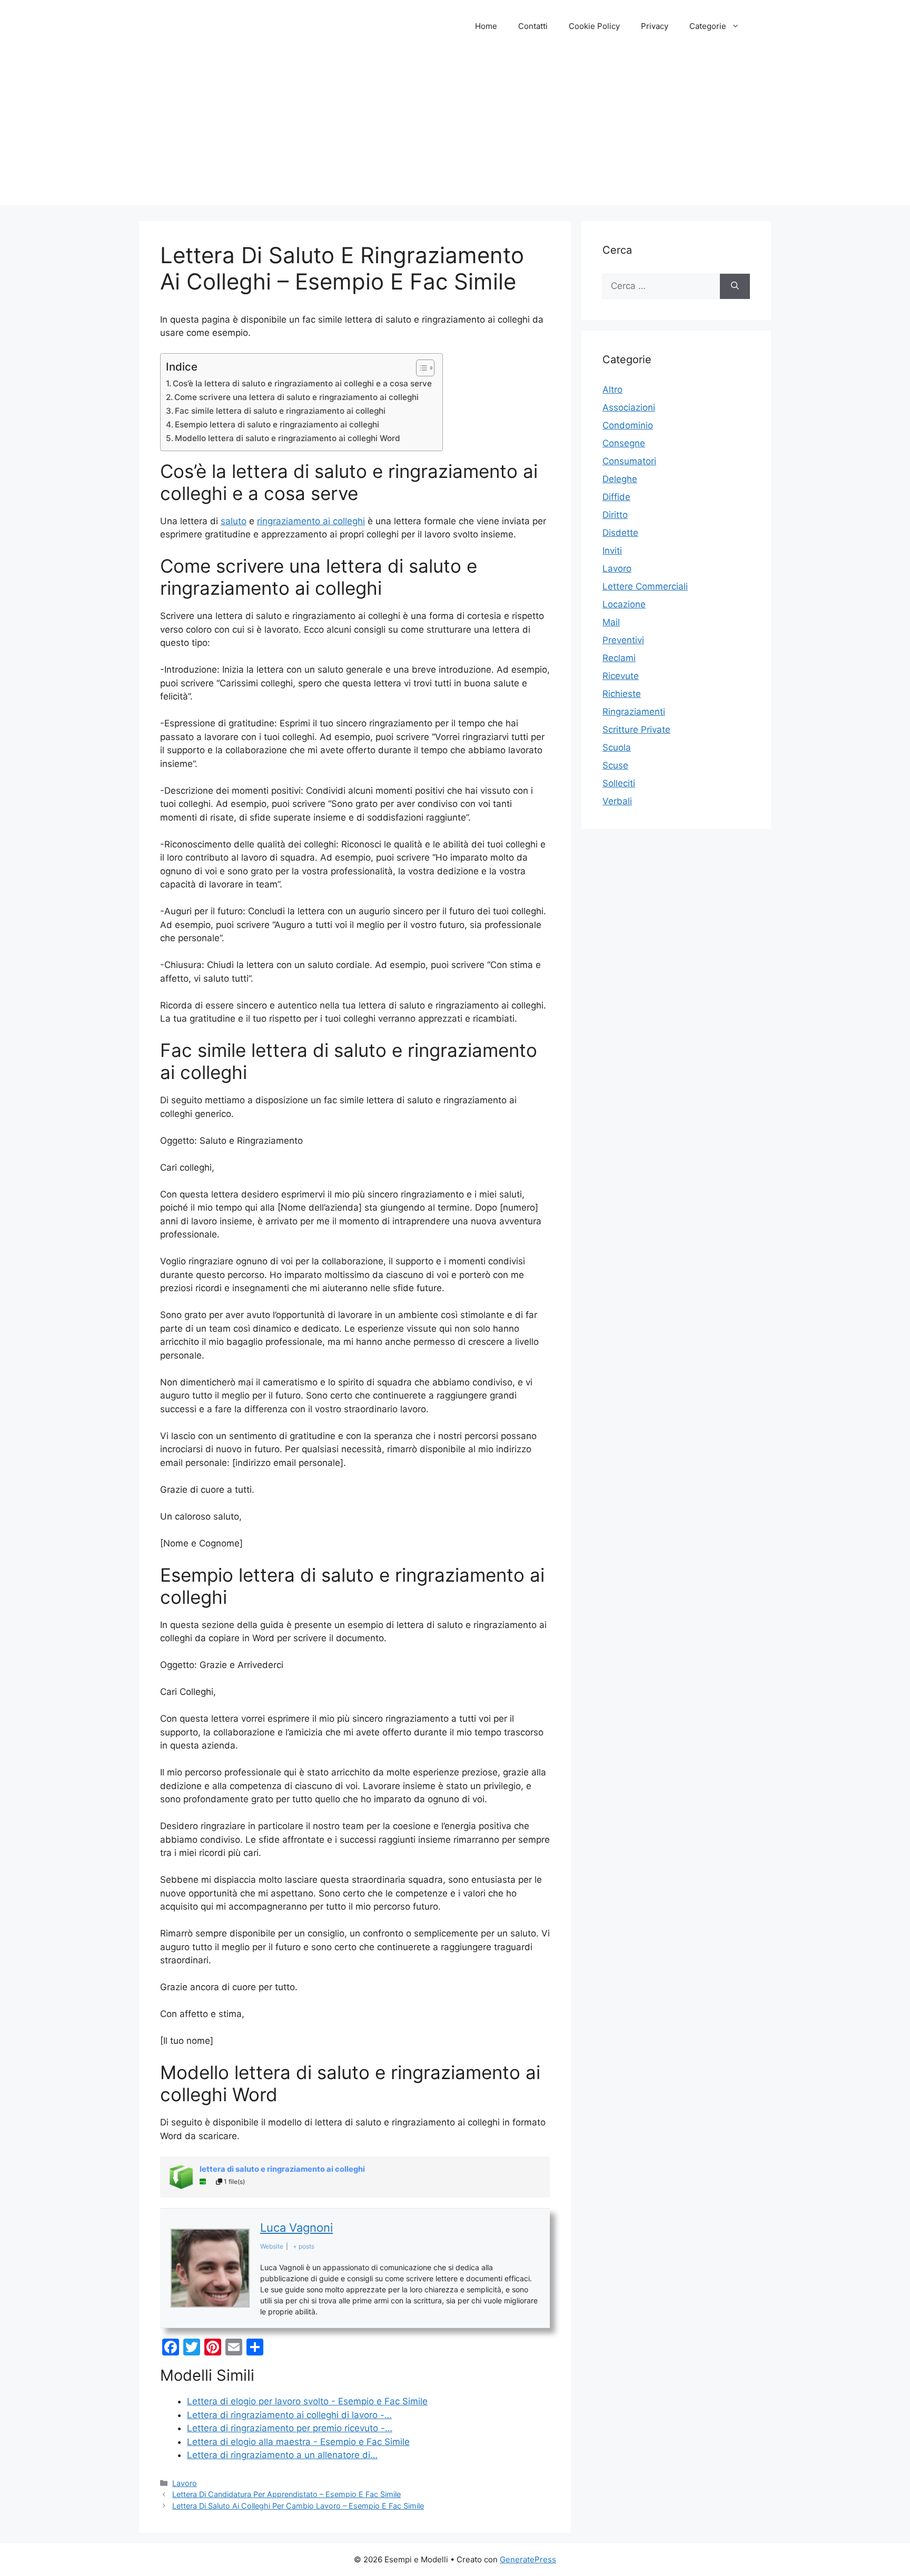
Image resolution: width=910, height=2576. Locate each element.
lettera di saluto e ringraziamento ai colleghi (282, 2169)
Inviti (612, 551)
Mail (611, 622)
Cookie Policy (594, 26)
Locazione (624, 604)
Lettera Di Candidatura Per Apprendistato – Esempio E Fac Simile (286, 2494)
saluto (234, 521)
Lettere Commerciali (645, 586)
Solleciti (619, 783)
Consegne (624, 443)
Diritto (615, 515)
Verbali (617, 801)
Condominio (628, 425)
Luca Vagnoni (296, 2228)
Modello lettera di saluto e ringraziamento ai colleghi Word (288, 438)
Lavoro (185, 2483)
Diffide (616, 497)
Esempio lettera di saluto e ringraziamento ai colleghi (277, 425)
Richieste (622, 694)
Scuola (617, 747)
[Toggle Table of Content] (420, 368)
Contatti (533, 26)
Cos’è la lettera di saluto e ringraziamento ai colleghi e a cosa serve (302, 383)
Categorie (708, 26)
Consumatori (629, 461)
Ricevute (621, 676)
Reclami (619, 658)
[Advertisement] (455, 132)
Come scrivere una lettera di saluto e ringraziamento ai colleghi (296, 397)
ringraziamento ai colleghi (311, 521)
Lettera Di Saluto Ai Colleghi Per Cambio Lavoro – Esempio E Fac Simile (298, 2506)
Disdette (620, 533)
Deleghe (620, 479)
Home (486, 26)
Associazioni (629, 407)
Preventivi (623, 640)
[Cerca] (735, 286)
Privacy (655, 26)
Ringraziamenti (634, 712)
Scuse (615, 765)
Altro (612, 390)
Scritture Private (636, 730)
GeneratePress (528, 2559)
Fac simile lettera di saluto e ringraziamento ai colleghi (280, 411)
